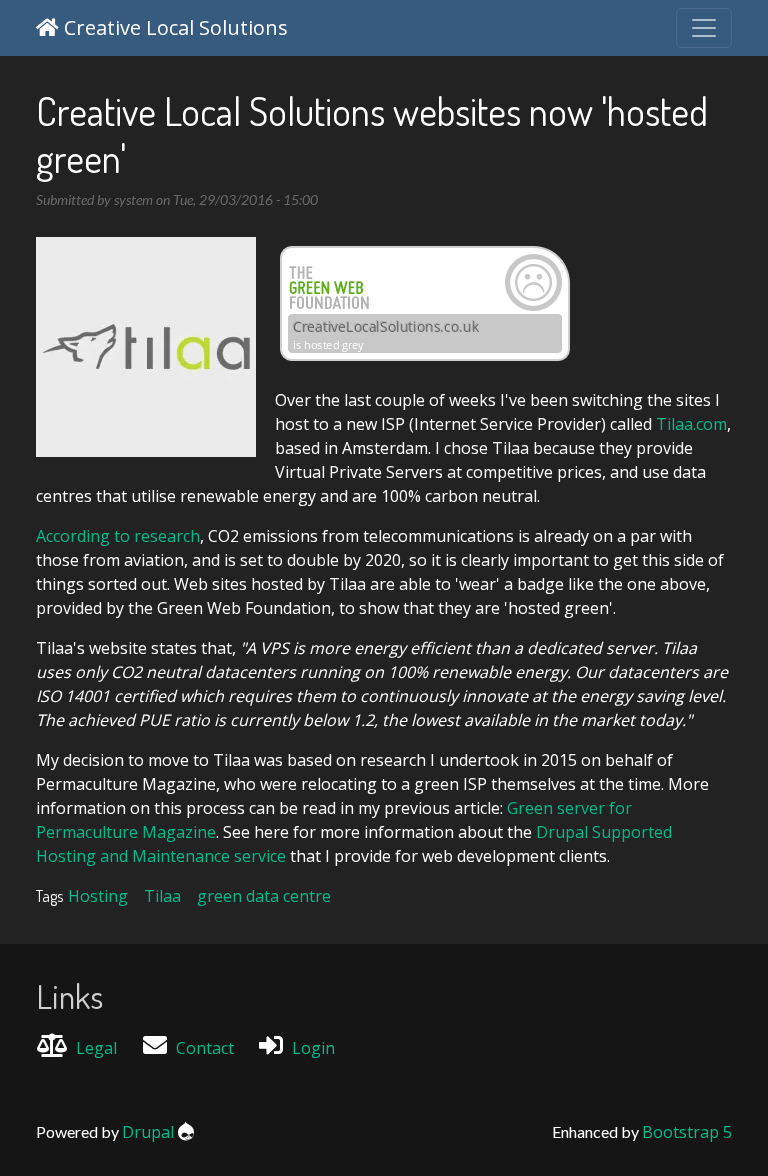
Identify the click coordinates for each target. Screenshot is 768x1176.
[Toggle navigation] (704, 28)
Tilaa (162, 896)
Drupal (148, 1132)
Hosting (98, 896)
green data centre (264, 896)
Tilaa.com (691, 424)
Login (313, 1048)
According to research (118, 536)
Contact (205, 1048)
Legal (96, 1048)
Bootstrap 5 (687, 1132)
